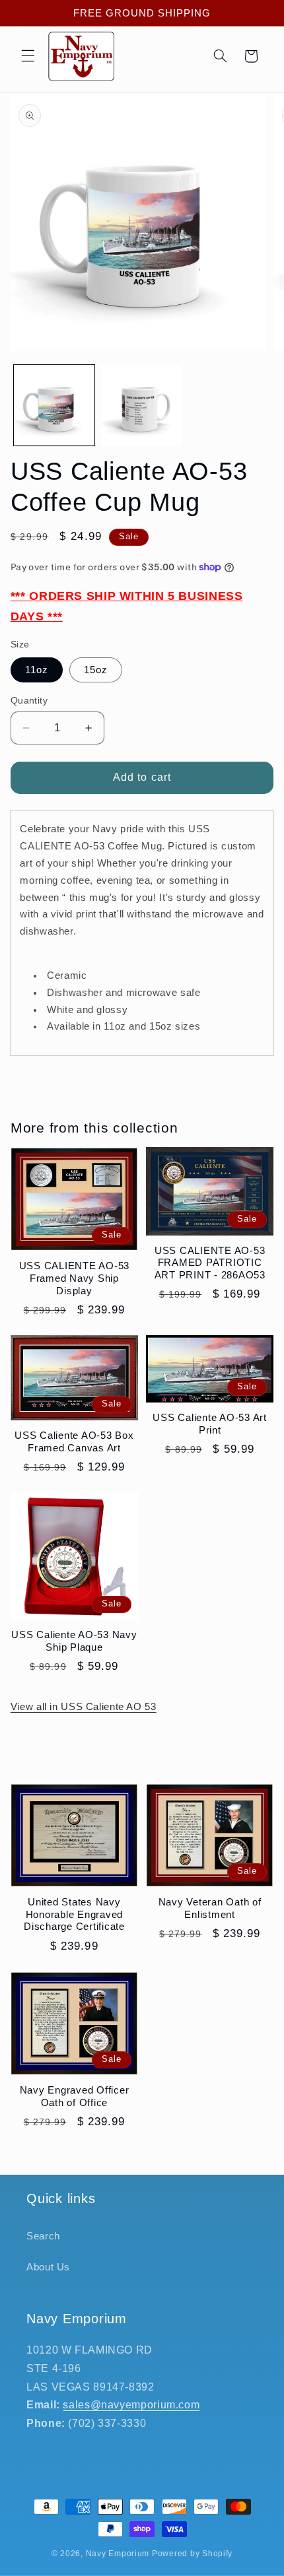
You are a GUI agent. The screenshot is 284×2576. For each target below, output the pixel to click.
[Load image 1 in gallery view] (54, 405)
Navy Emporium (118, 2554)
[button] (28, 56)
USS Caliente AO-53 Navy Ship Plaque (74, 1641)
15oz (96, 670)
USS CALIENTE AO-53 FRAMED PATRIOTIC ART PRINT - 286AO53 (210, 1263)
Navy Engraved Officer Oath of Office (75, 2096)
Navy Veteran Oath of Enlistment (210, 1908)
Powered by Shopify (192, 2554)
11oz (37, 670)
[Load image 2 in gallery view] (141, 405)
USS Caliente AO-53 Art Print (210, 1424)
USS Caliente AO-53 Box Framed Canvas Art (74, 1441)
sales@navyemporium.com (131, 2405)
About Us (48, 2267)
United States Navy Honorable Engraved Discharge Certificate (74, 1914)
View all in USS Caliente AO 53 (84, 1707)
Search (43, 2236)
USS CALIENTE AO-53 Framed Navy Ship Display (75, 1278)
